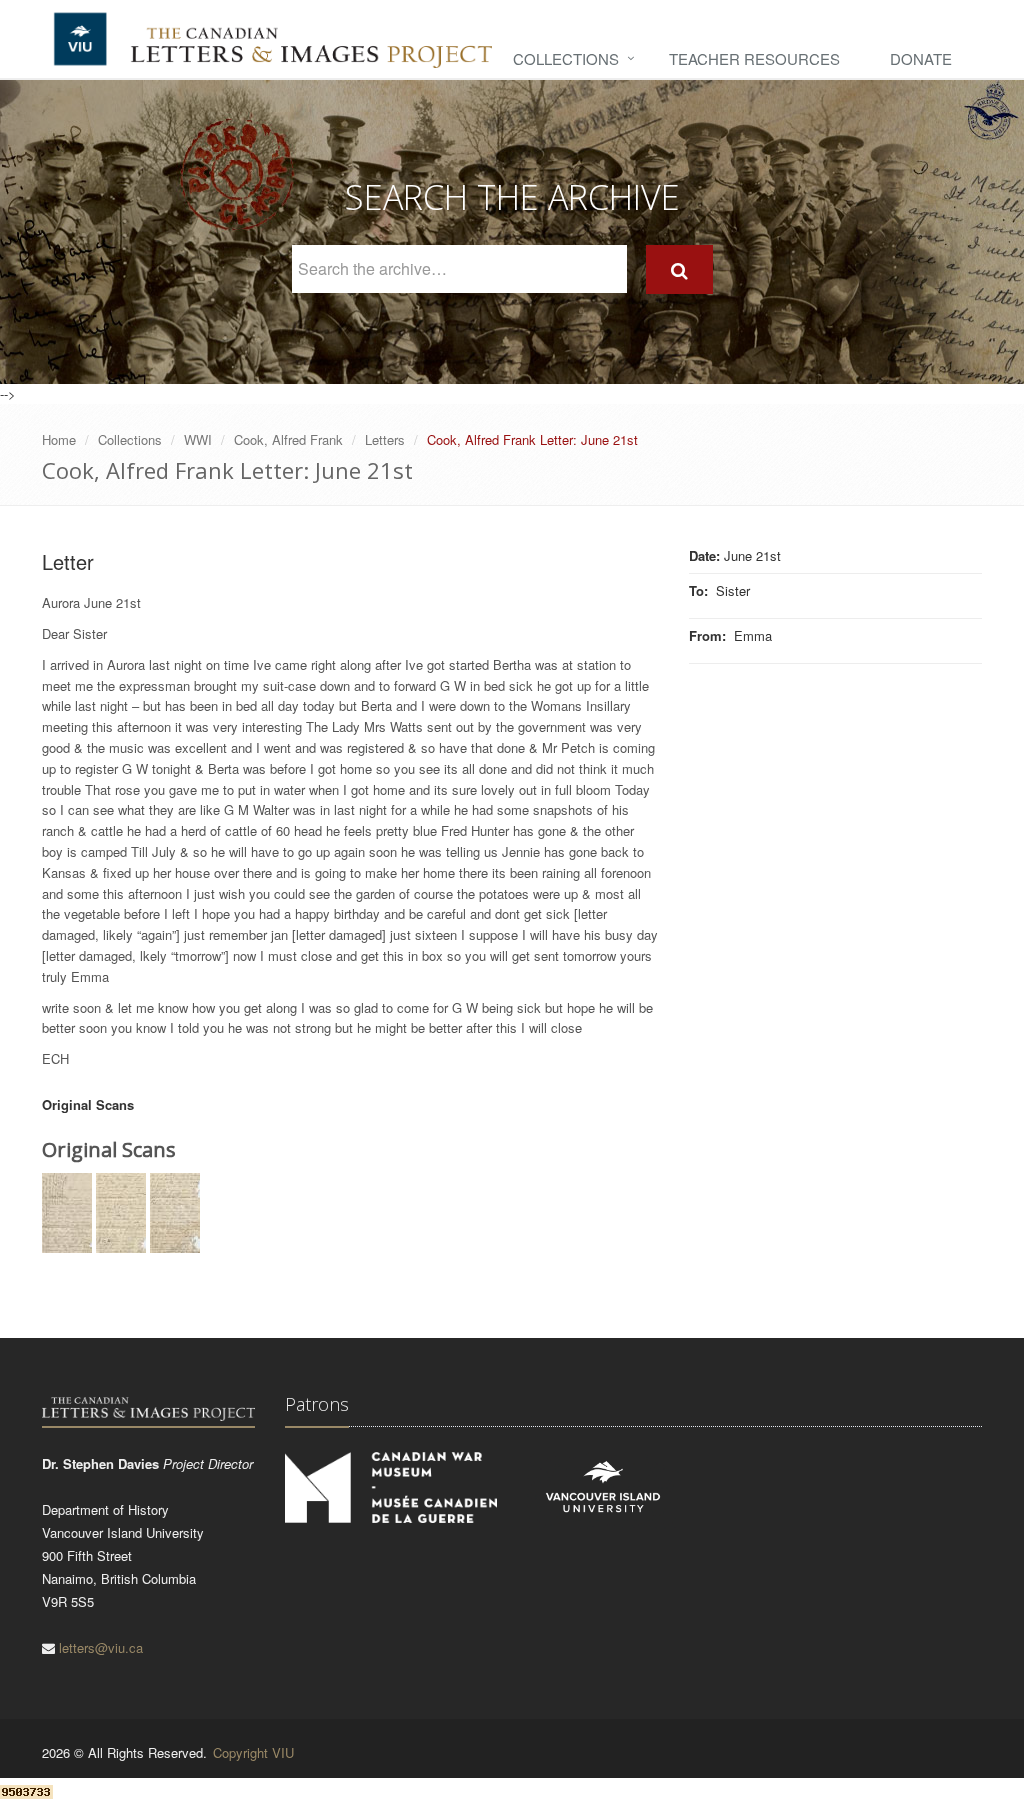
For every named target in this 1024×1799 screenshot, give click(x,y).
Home (59, 439)
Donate (921, 58)
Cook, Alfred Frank (288, 439)
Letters (385, 439)
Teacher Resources (754, 58)
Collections (566, 58)
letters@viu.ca (101, 1647)
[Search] (679, 269)
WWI (198, 439)
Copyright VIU (253, 1752)
